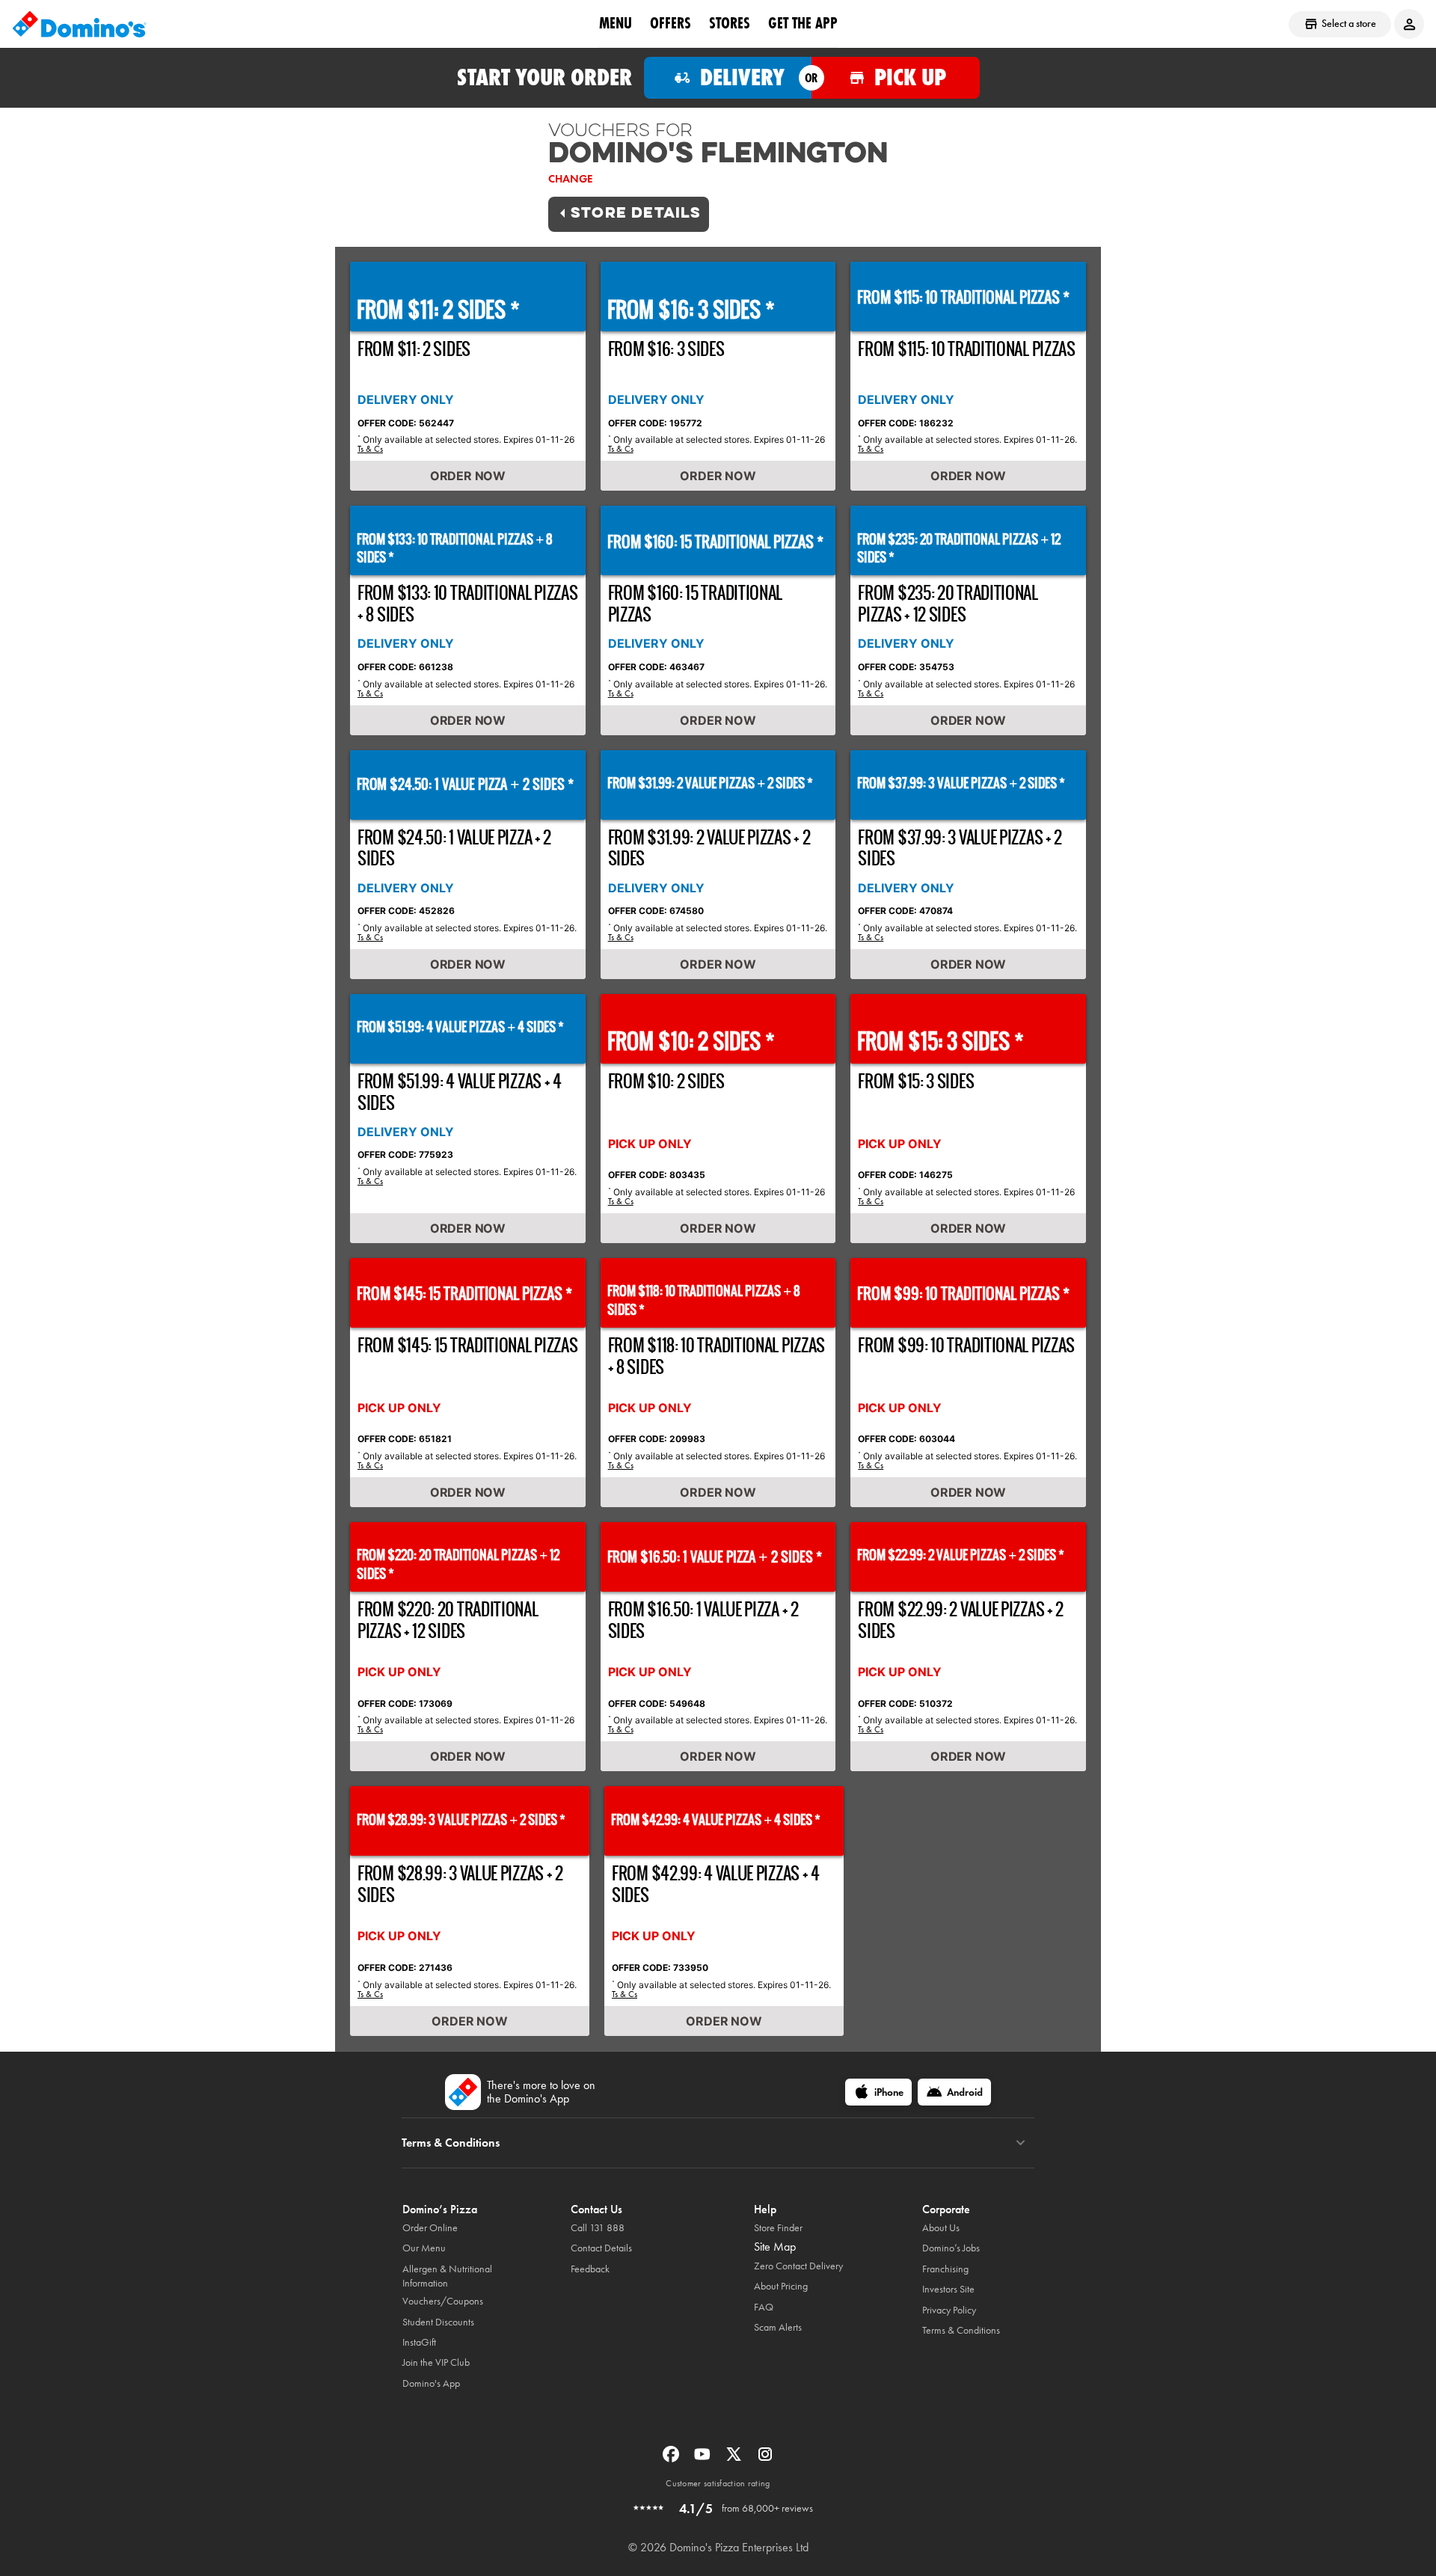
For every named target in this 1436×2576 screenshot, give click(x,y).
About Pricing (781, 2286)
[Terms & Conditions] (1021, 2143)
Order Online (430, 2228)
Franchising (945, 2269)
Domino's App (431, 2383)
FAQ (764, 2307)
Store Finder (778, 2228)
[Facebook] (672, 2459)
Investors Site (948, 2289)
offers (671, 23)
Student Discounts (438, 2322)
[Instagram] (765, 2459)
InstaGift (419, 2342)
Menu (616, 23)
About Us (941, 2228)
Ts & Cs (370, 449)
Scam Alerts (778, 2327)
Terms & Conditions (961, 2330)
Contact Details (601, 2248)
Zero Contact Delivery (798, 2266)
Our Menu (424, 2248)
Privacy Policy (949, 2310)
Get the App (803, 23)
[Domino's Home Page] (79, 24)
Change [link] (570, 179)
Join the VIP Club (436, 2362)
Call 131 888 (598, 2228)
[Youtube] (704, 2459)
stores (730, 23)
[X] (735, 2459)
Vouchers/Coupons (443, 2301)
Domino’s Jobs (951, 2248)
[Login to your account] (1409, 24)
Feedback (590, 2269)
